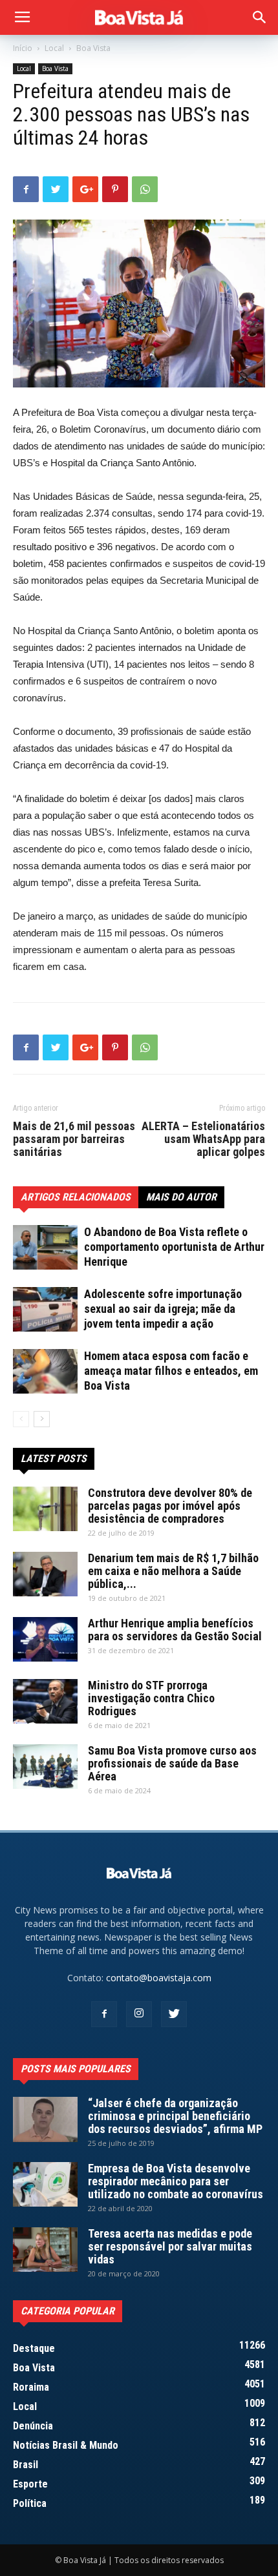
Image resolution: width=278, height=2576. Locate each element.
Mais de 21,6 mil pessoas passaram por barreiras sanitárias (74, 1139)
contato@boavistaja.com (159, 1978)
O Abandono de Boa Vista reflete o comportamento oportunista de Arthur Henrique (174, 1247)
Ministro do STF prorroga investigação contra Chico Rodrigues (151, 1698)
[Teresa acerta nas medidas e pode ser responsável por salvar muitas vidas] (45, 2250)
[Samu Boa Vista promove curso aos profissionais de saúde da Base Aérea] (45, 1767)
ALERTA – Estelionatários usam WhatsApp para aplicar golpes (203, 1139)
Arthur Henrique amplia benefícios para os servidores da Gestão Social (175, 1630)
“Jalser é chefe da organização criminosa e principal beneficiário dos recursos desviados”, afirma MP (175, 2116)
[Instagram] (139, 2014)
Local (54, 48)
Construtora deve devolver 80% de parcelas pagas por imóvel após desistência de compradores (170, 1506)
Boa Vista (93, 48)
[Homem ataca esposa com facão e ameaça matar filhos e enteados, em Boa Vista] (45, 1371)
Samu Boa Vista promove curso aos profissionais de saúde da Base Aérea (172, 1763)
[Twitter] (174, 2014)
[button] (260, 17)
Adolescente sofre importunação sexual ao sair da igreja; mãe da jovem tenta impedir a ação (163, 1309)
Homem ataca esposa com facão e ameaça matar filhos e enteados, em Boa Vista (171, 1371)
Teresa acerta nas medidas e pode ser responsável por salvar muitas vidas (170, 2246)
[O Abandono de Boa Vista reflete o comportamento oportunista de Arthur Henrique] (45, 1247)
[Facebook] (104, 2014)
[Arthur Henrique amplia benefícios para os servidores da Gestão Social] (45, 1639)
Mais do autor (181, 1197)
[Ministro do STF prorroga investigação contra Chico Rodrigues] (45, 1701)
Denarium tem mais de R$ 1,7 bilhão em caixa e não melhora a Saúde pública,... (173, 1571)
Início (23, 48)
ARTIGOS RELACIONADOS (76, 1197)
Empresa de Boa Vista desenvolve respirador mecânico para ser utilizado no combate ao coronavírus (176, 2181)
